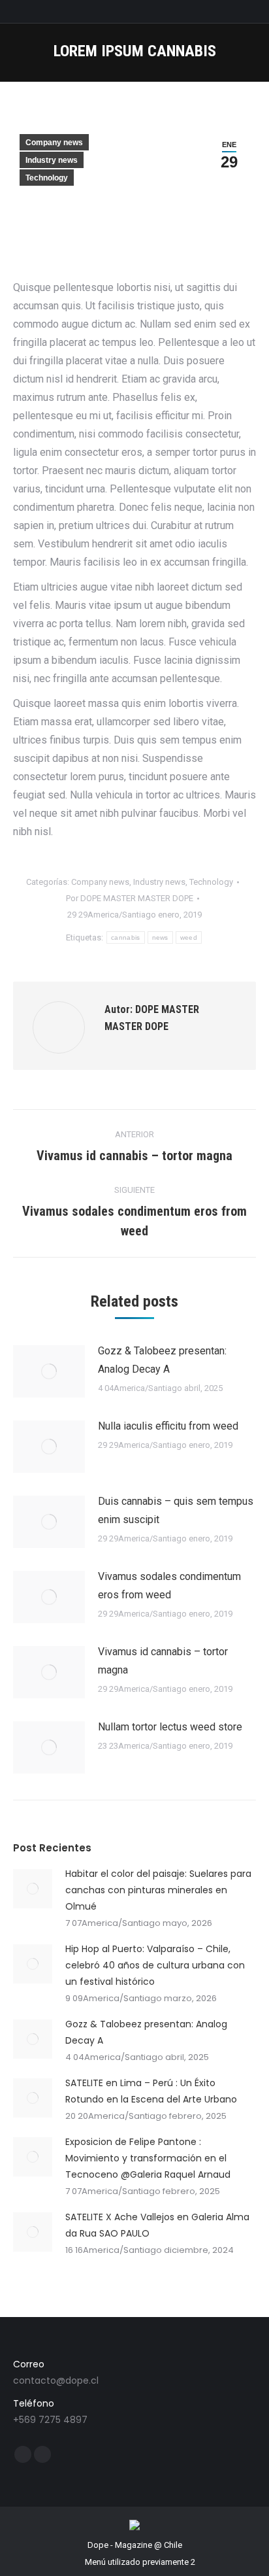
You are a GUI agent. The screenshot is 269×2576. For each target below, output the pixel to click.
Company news (54, 143)
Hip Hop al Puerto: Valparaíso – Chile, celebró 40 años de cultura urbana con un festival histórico (155, 1965)
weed (189, 937)
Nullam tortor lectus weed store (170, 1727)
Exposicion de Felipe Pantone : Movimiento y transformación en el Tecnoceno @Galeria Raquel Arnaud (148, 2158)
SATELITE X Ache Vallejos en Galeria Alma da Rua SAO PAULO (157, 2225)
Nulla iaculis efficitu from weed (168, 1426)
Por (130, 898)
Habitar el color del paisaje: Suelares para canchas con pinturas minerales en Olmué (158, 1890)
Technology (47, 178)
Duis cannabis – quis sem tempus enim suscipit (176, 1510)
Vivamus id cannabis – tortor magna (163, 1661)
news (160, 937)
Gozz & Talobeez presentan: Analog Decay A (162, 1360)
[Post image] (49, 1371)
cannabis (125, 937)
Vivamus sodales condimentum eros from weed (169, 1586)
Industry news (52, 160)
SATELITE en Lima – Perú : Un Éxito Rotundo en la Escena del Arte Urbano (151, 2091)
